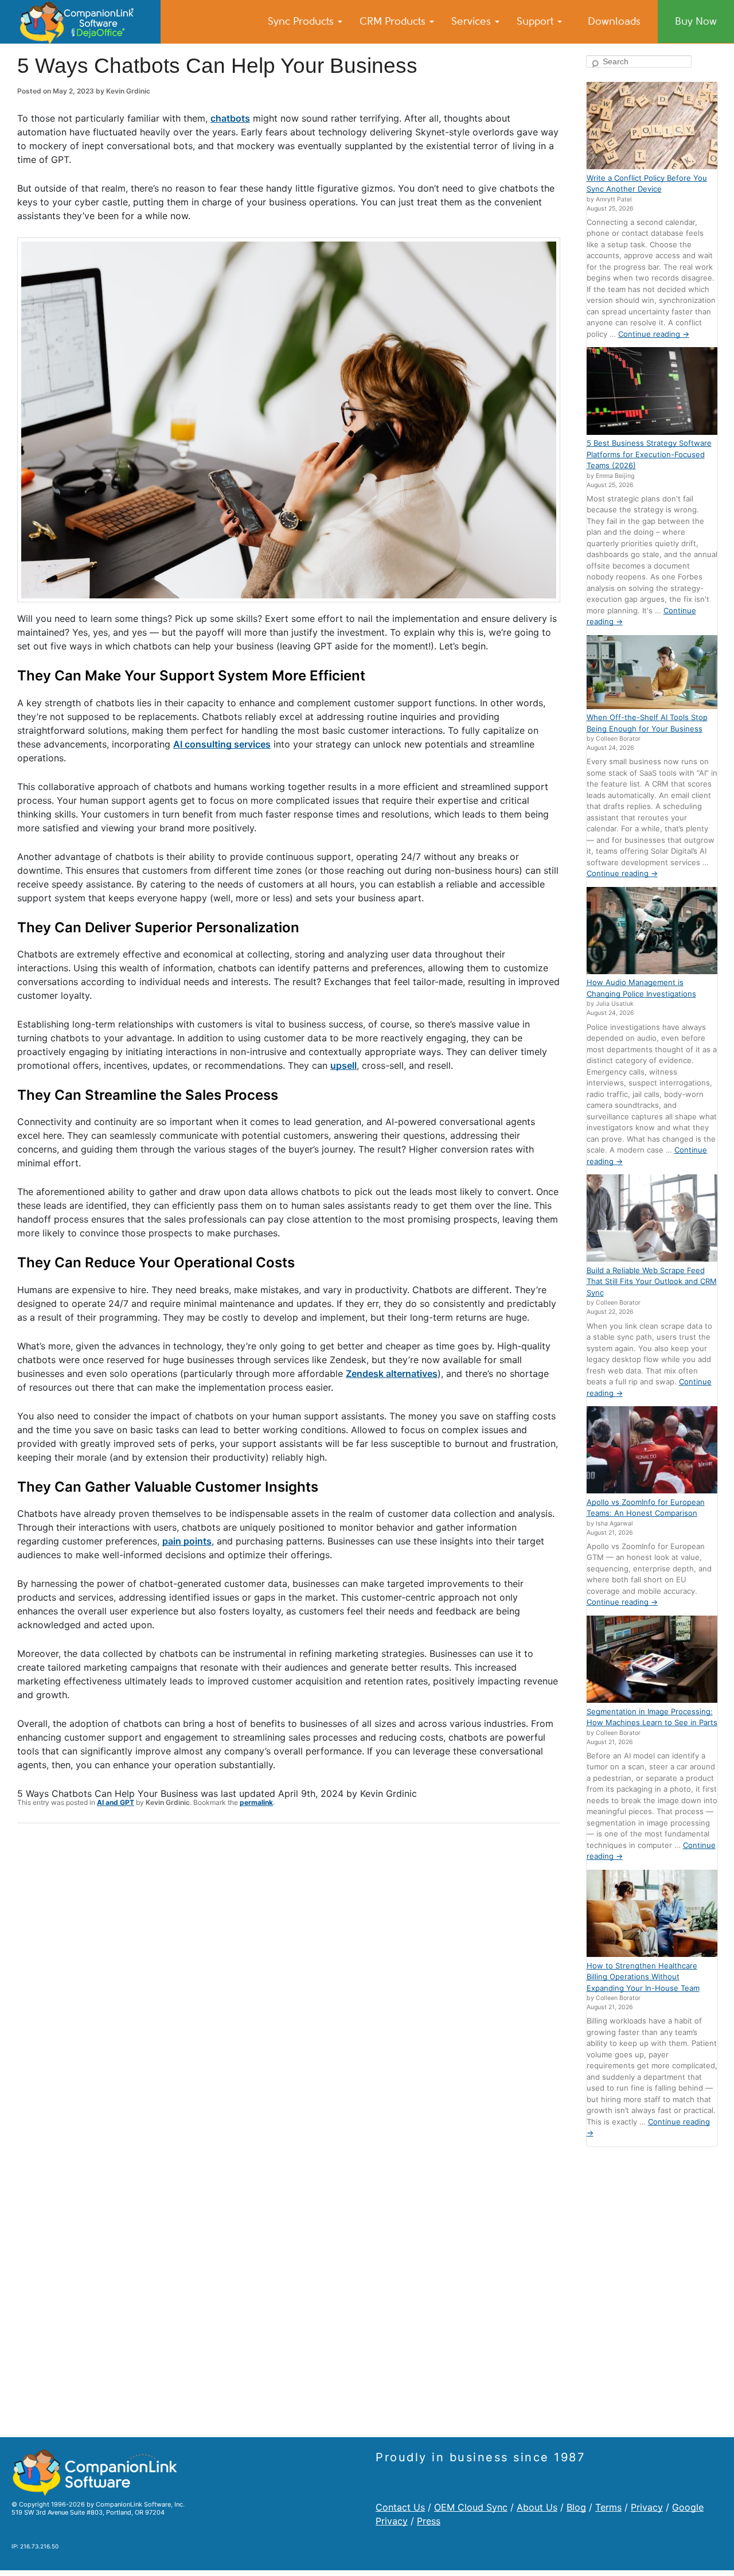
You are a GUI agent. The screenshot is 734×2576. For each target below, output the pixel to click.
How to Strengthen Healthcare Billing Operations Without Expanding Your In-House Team (643, 1977)
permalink (256, 1802)
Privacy (647, 2507)
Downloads (614, 21)
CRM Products (394, 21)
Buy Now (696, 21)
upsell (343, 1065)
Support (536, 21)
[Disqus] (289, 1982)
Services (473, 21)
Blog (576, 2507)
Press (429, 2521)
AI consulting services (222, 744)
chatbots (230, 118)
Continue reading (654, 334)
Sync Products (302, 21)
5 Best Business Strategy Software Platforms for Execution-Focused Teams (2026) (649, 454)
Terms (608, 2507)
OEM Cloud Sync (471, 2507)
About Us (537, 2507)
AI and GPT (116, 1802)
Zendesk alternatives (392, 1373)
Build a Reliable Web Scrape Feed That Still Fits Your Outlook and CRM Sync (652, 1281)
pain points (187, 1541)
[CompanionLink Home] (80, 22)
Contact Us (400, 2507)
